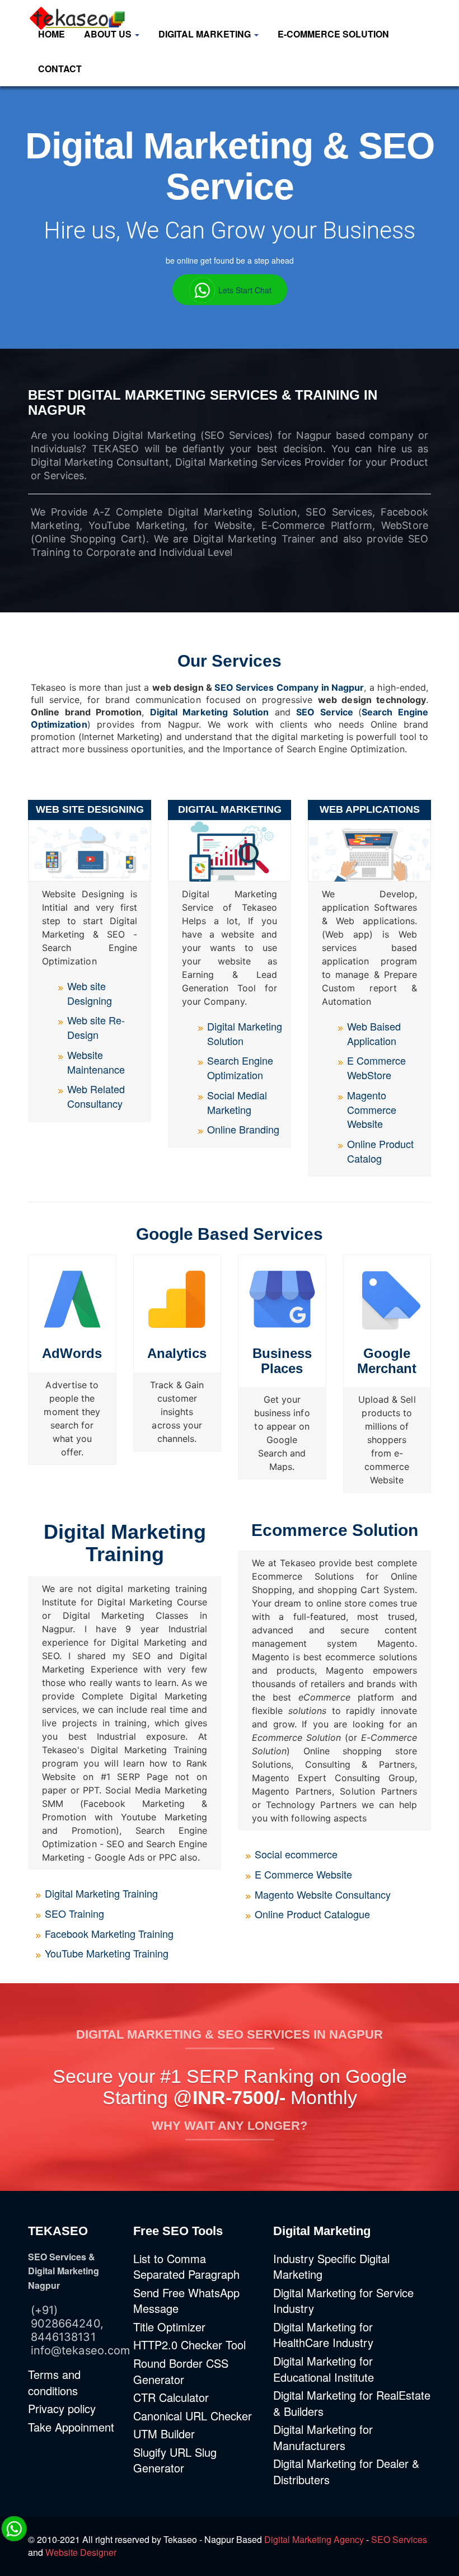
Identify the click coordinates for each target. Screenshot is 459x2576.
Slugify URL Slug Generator (175, 2460)
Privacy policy (62, 2408)
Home (51, 34)
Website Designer (81, 2552)
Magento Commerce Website (372, 1109)
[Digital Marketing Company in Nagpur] (74, 11)
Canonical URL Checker (193, 2416)
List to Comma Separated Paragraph (186, 2266)
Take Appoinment (71, 2427)
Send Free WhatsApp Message (186, 2301)
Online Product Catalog (380, 1151)
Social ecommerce (296, 1854)
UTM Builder (164, 2434)
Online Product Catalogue (312, 1914)
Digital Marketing (206, 34)
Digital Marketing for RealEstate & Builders (352, 2403)
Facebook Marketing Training (109, 1933)
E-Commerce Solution (333, 34)
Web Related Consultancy (96, 1096)
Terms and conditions (54, 2382)
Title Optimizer (169, 2327)
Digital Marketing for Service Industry (343, 2301)
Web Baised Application (374, 1033)
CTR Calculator (171, 2397)
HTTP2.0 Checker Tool (189, 2345)
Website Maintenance (96, 1062)
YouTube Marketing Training (107, 1953)
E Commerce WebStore (376, 1067)
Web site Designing (90, 993)
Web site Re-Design (96, 1027)
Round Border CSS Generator (181, 2371)
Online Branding (243, 1129)
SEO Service (325, 712)
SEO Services (399, 2539)
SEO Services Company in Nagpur (289, 687)
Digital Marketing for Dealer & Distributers (346, 2471)
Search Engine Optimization (240, 1067)
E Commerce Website (303, 1874)
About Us (109, 34)
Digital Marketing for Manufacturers (323, 2437)
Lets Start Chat (244, 289)
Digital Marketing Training (101, 1893)
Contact (60, 69)
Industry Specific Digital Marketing (331, 2266)
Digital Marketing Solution (210, 712)
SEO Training (74, 1913)
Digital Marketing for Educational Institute (324, 2369)
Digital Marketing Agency (314, 2539)
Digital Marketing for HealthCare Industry (323, 2335)
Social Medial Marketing (237, 1102)
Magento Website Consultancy (323, 1894)
